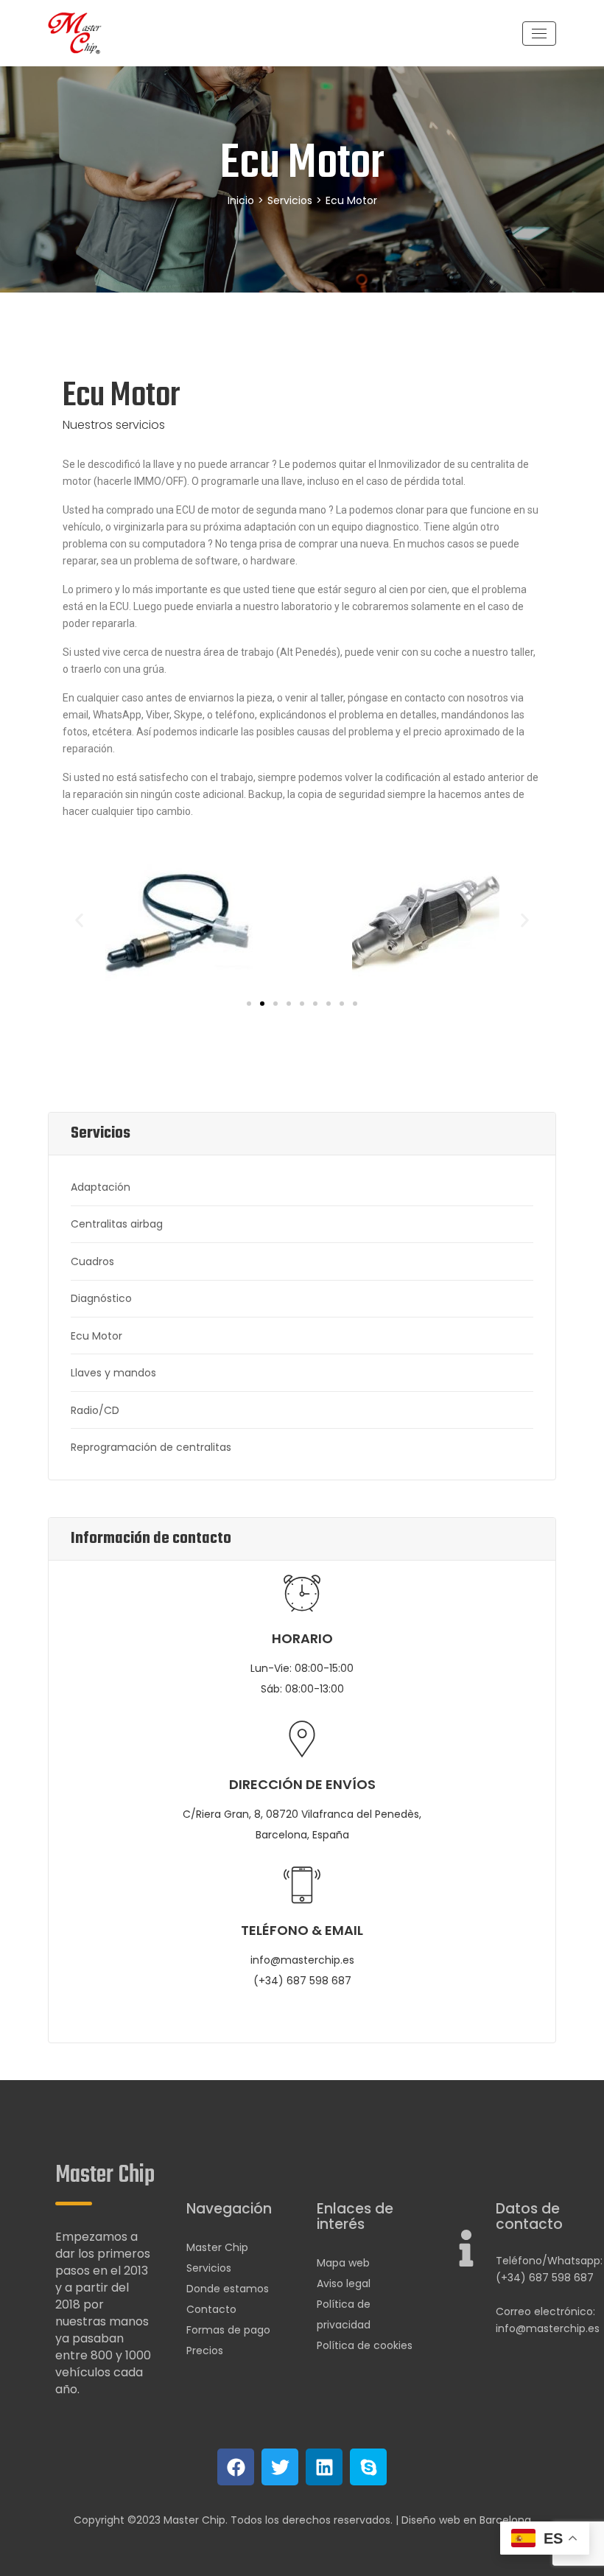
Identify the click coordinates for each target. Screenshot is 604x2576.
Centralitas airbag (117, 1224)
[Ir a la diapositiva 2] (262, 1004)
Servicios (290, 200)
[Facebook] (236, 2467)
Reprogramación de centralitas (151, 1447)
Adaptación (101, 1187)
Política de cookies (365, 2345)
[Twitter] (280, 2467)
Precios (205, 2351)
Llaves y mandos (113, 1373)
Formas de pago (228, 2330)
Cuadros (92, 1261)
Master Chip (217, 2247)
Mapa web (343, 2263)
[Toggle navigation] (539, 34)
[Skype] (368, 2467)
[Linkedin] (324, 2467)
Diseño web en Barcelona (466, 2520)
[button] (79, 920)
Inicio (241, 200)
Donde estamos (228, 2289)
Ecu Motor (96, 1336)
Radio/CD (95, 1410)
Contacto (211, 2309)
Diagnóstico (101, 1298)
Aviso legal (344, 2283)
